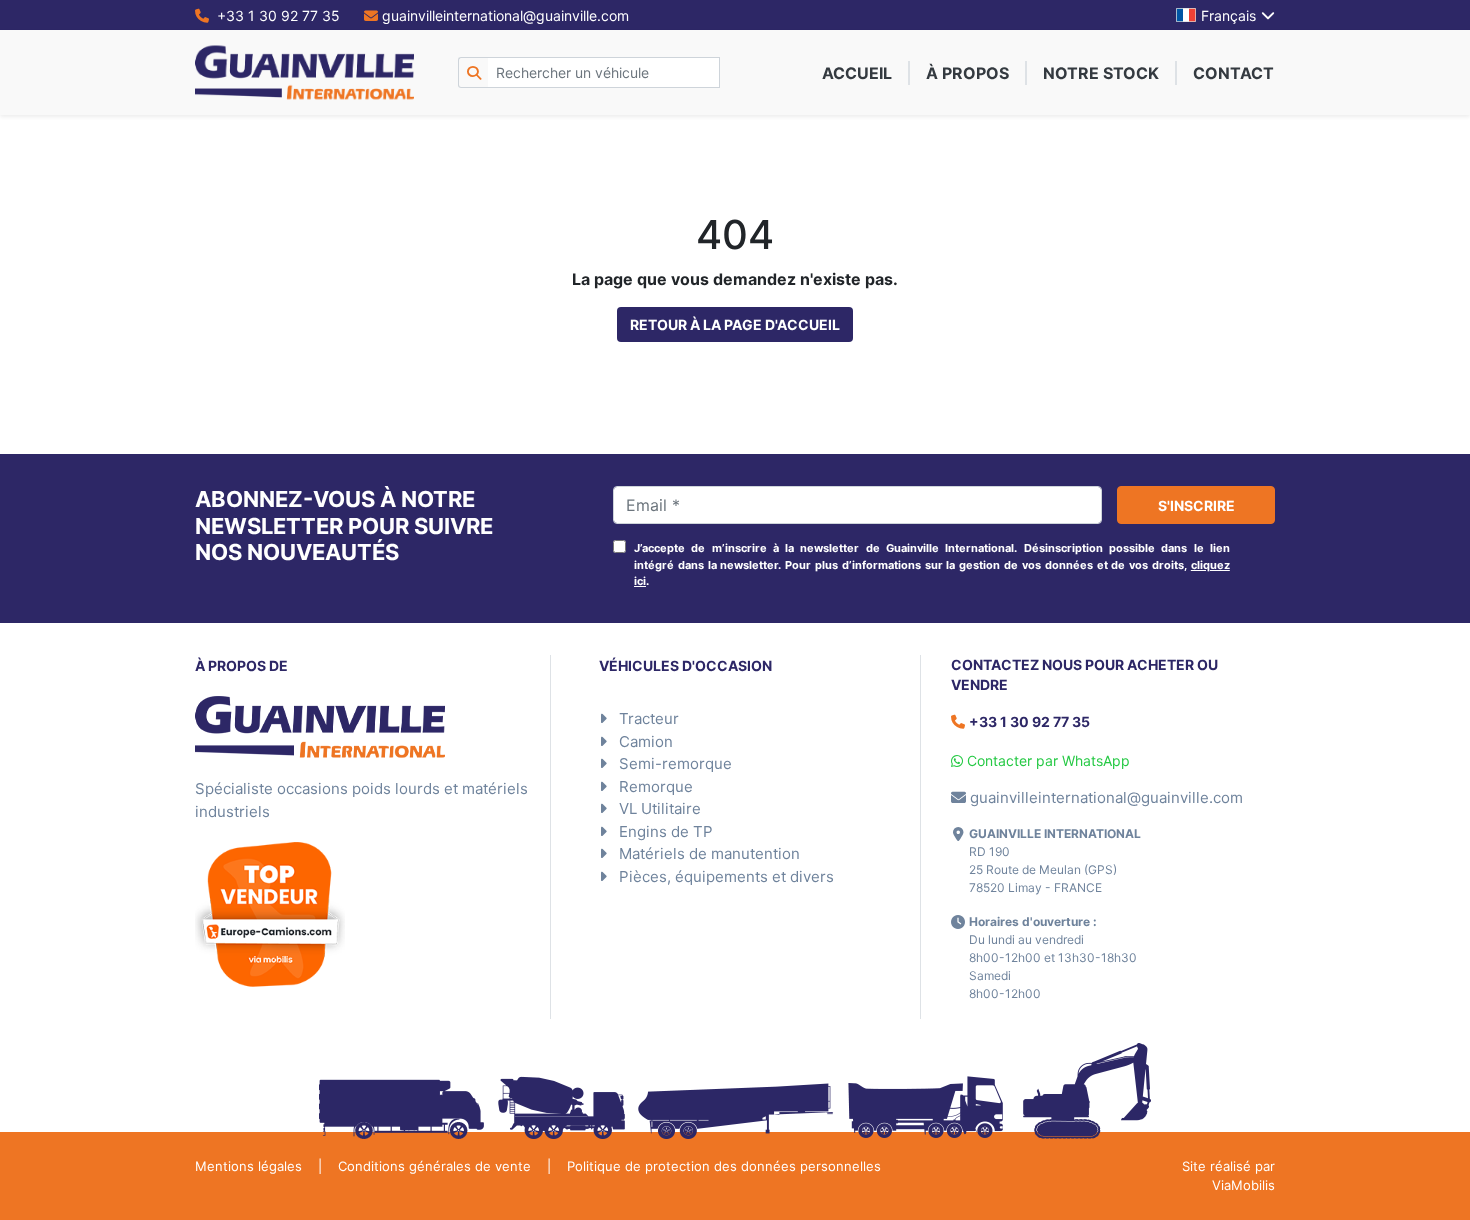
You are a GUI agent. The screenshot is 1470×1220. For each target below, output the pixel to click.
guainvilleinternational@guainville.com (505, 15)
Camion (646, 741)
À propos (967, 73)
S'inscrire (1196, 505)
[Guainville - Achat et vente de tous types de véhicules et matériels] (304, 72)
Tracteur (649, 718)
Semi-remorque (675, 763)
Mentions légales (248, 1166)
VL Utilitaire (660, 808)
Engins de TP (666, 831)
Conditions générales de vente (434, 1166)
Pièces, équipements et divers (726, 876)
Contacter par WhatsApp (1046, 760)
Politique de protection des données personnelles (724, 1166)
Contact (1233, 73)
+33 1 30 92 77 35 (276, 15)
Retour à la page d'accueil (735, 324)
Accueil (857, 73)
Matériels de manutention (709, 853)
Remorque (656, 786)
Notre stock (1101, 73)
